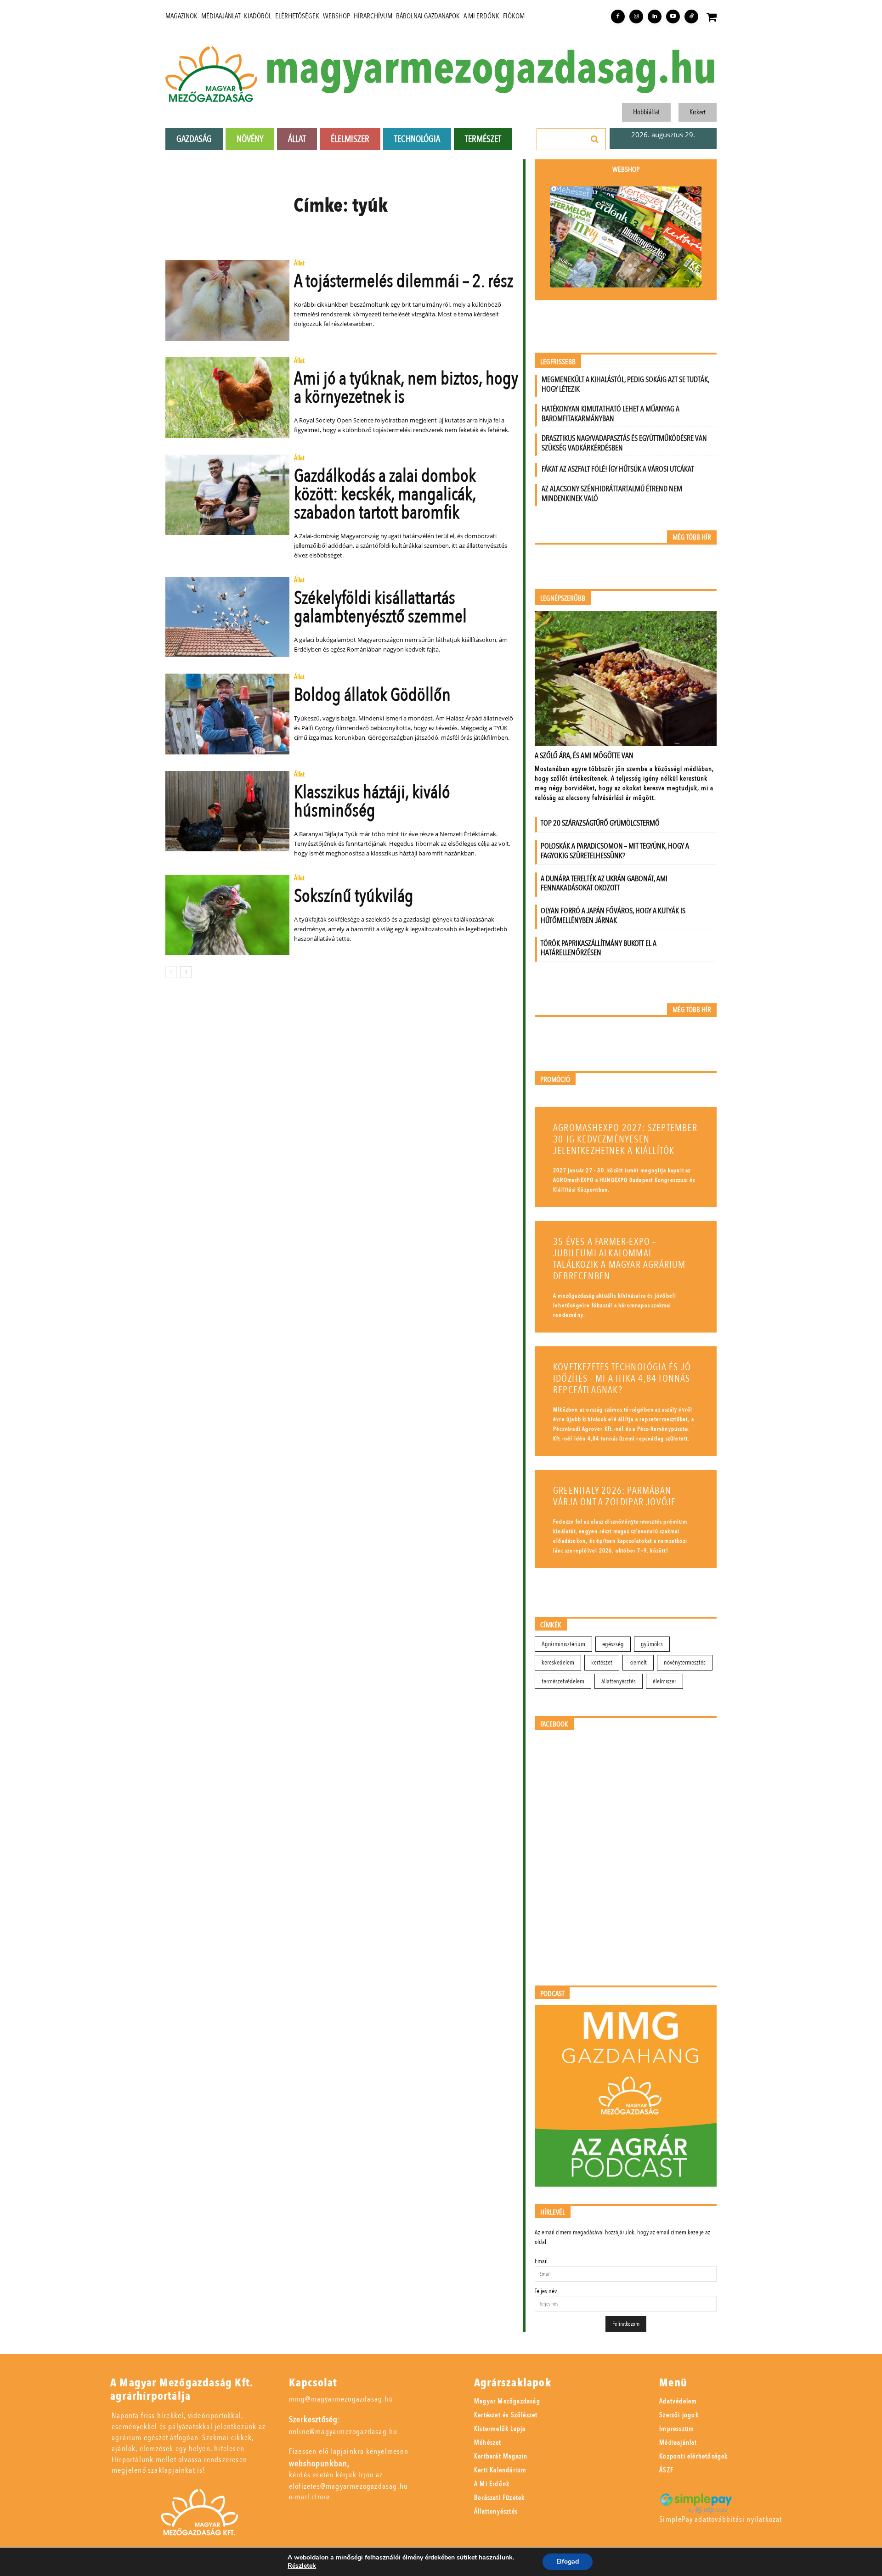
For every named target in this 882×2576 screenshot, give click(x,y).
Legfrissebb (558, 362)
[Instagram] (636, 17)
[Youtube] (673, 17)
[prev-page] (171, 972)
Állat (299, 264)
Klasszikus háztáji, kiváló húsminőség (372, 801)
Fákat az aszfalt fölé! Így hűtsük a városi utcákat (618, 469)
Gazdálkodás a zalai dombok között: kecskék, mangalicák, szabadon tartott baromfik (385, 494)
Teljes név (546, 2291)
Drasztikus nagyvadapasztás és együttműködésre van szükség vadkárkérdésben (624, 443)
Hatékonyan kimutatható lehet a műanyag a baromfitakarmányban (611, 414)
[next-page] (186, 972)
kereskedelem (558, 1662)
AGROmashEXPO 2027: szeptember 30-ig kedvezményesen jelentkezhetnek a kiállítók (625, 1139)
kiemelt (638, 1662)
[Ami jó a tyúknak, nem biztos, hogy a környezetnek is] (227, 398)
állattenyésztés (619, 1681)
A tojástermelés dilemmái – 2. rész (404, 281)
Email (541, 2261)
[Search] (595, 139)
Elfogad (568, 2562)
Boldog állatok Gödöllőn (372, 695)
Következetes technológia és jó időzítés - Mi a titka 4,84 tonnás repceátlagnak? (622, 1379)
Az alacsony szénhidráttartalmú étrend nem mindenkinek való (612, 494)
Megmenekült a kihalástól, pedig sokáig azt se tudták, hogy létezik (625, 384)
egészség (613, 1644)
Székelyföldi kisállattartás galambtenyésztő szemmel (380, 607)
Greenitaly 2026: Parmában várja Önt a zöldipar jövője (614, 1496)
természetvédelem (563, 1681)
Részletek (302, 2566)
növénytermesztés (685, 1662)
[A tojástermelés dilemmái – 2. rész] (227, 300)
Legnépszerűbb (563, 599)
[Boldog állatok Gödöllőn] (227, 714)
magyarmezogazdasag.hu (491, 69)
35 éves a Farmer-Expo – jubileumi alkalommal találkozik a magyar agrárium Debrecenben (619, 1259)
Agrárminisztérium (563, 1644)
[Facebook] (618, 17)
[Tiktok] (691, 17)
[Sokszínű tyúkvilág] (227, 915)
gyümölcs (652, 1644)
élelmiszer (664, 1681)
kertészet (602, 1662)
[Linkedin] (655, 17)
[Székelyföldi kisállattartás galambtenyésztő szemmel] (227, 617)
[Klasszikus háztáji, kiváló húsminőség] (227, 811)
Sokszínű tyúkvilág (354, 896)
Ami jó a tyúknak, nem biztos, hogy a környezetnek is (406, 388)
